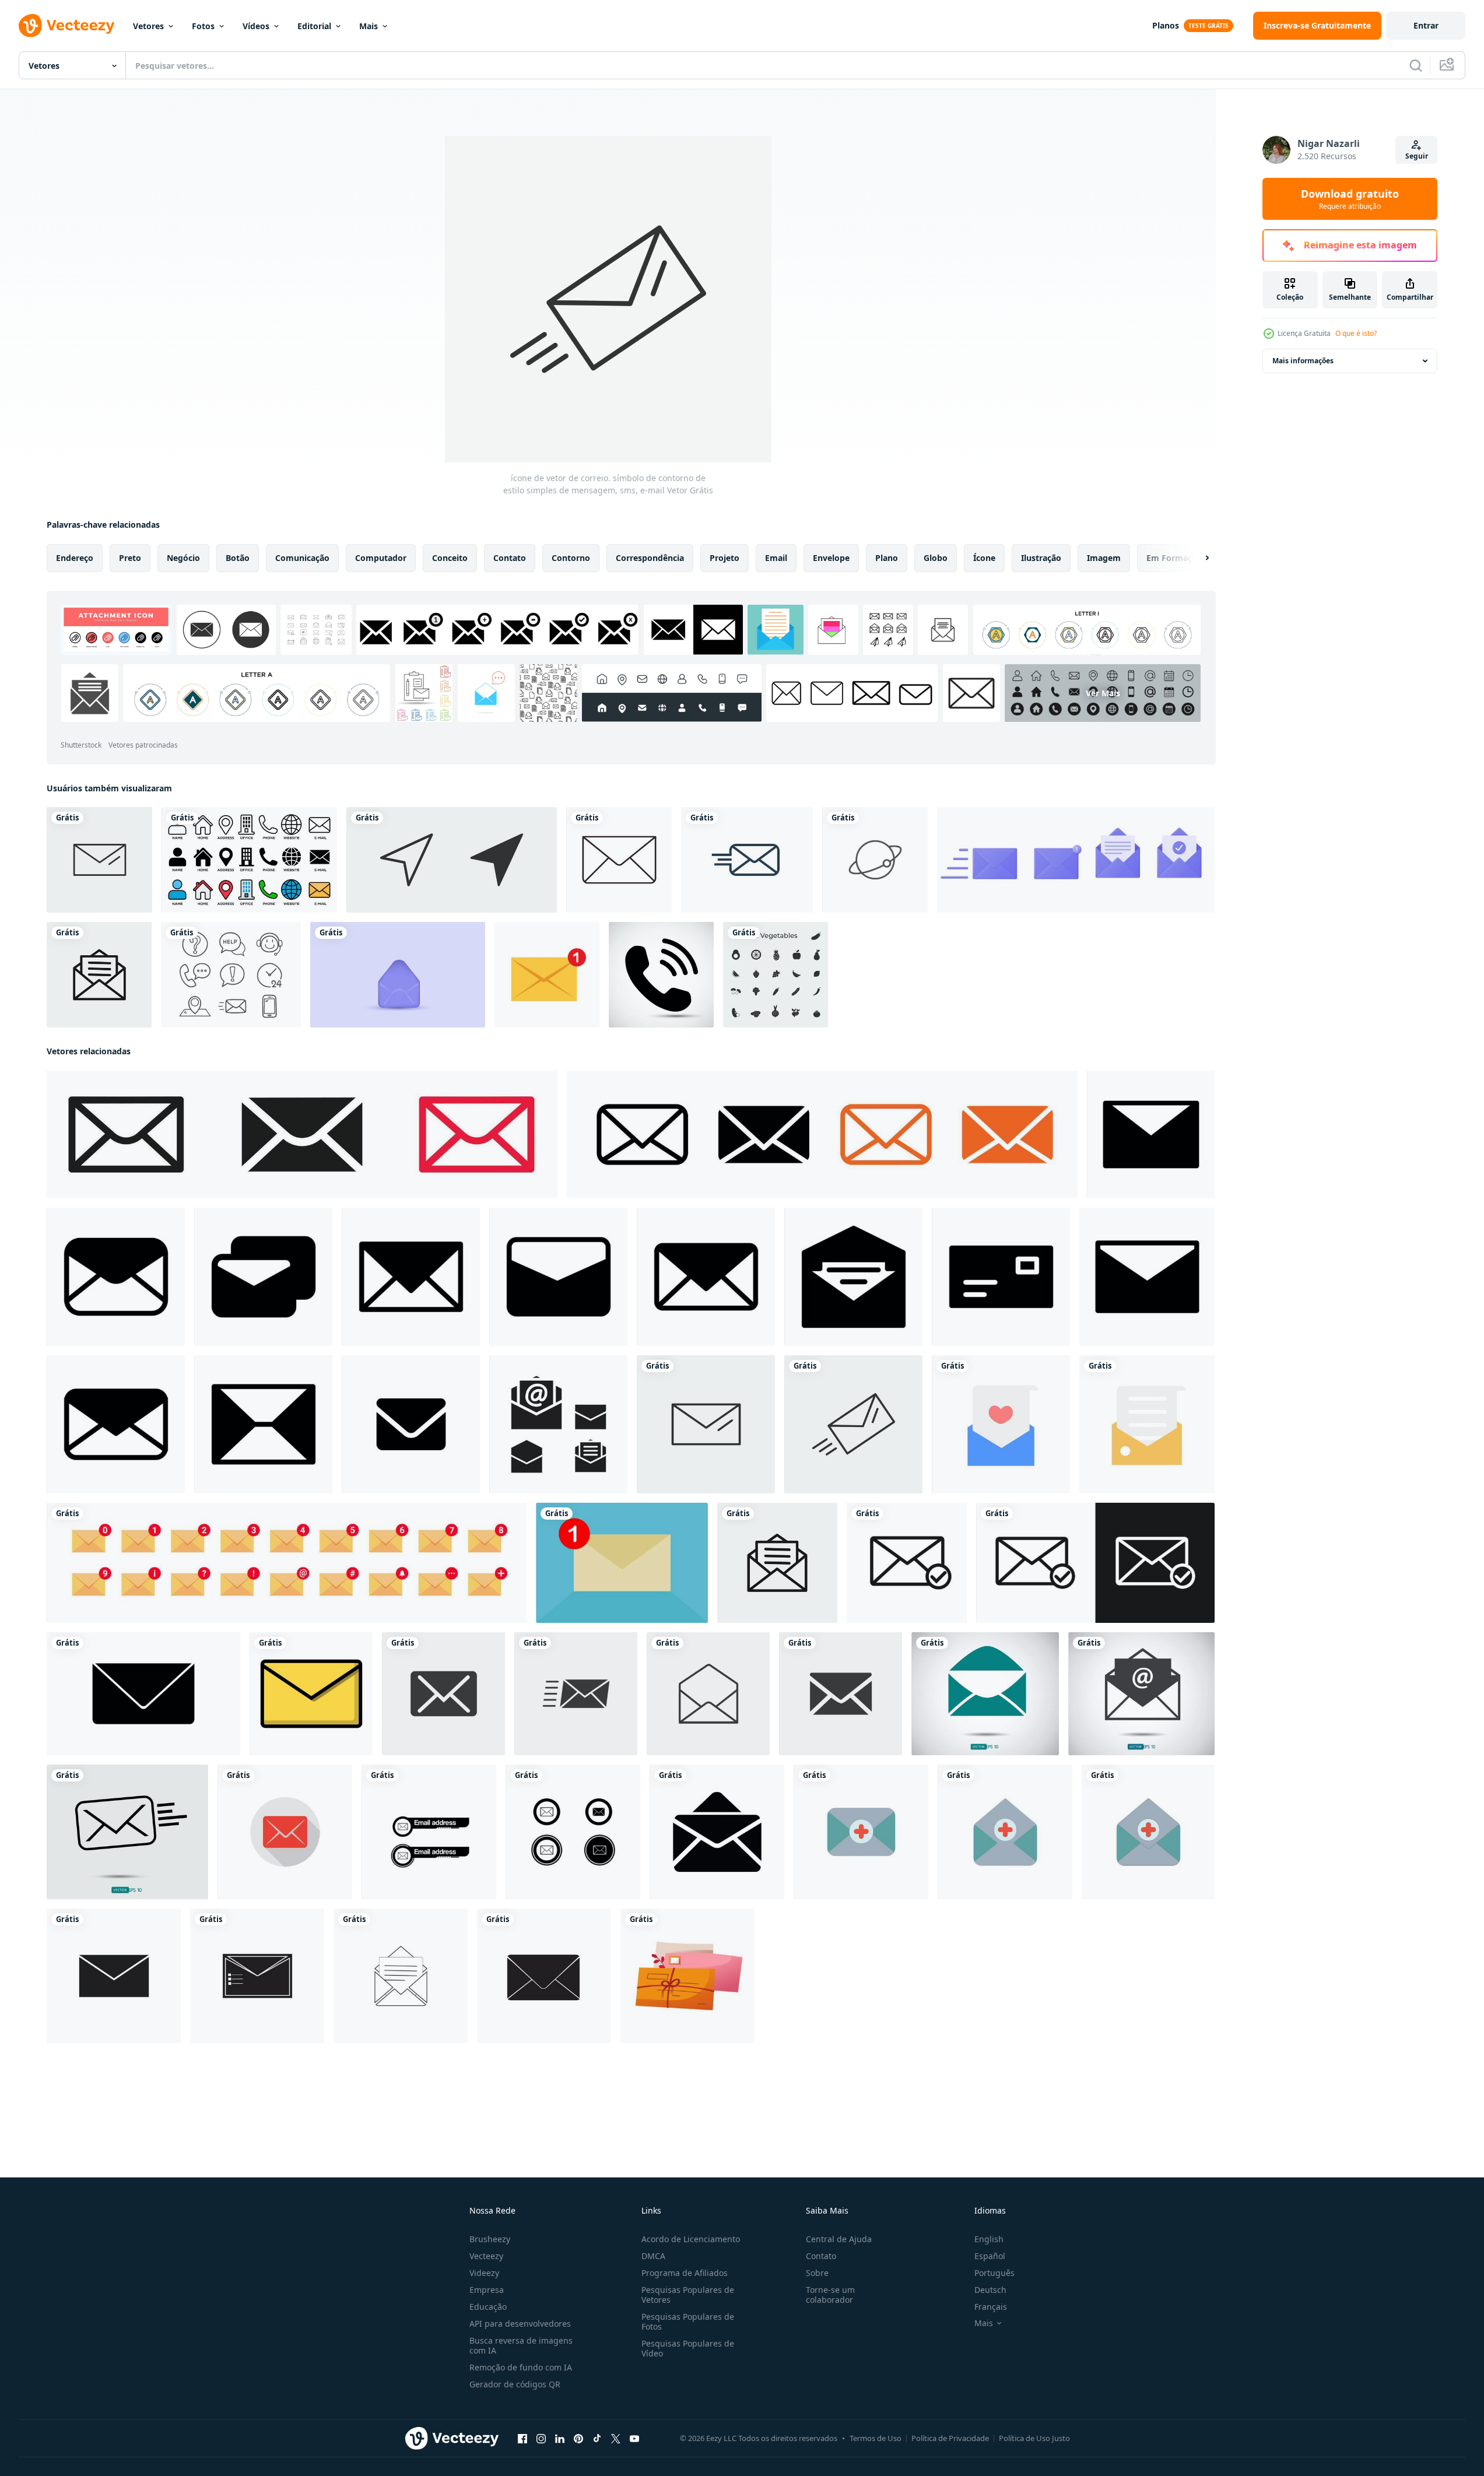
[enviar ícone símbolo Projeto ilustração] (1151, 1134)
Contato (821, 2256)
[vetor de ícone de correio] (285, 1832)
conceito (450, 558)
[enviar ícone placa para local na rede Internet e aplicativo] (114, 1976)
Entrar (1426, 25)
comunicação (302, 558)
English (989, 2239)
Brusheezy (490, 2239)
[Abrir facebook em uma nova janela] (522, 2439)
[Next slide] (1197, 558)
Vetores (148, 26)
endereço (75, 558)
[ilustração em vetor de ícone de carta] (99, 975)
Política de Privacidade (950, 2438)
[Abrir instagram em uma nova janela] (541, 2439)
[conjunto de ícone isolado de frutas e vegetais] (776, 975)
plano (887, 558)
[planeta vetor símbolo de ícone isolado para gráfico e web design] (875, 860)
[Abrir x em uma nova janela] (616, 2439)
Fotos (203, 26)
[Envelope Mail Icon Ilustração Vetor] (747, 860)
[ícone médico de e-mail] (861, 1832)
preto (130, 558)
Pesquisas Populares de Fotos (688, 2321)
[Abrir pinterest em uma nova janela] (578, 2439)
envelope (831, 558)
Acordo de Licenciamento (691, 2239)
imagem (1104, 558)
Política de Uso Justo (1034, 2438)
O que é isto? (1356, 333)
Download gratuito (1350, 199)
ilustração (1041, 558)
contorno (571, 558)
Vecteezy (486, 2256)
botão (238, 558)
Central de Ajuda (839, 2239)
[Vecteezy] (66, 26)
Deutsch (990, 2290)
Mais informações (1303, 361)
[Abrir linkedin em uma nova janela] (560, 2439)
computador (381, 558)
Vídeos (256, 26)
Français (991, 2307)
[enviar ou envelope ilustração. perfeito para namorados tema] (687, 1976)
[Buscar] (1416, 65)
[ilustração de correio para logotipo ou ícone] (429, 1832)
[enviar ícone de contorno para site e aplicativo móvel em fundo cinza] (452, 860)
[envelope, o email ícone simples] (411, 1424)
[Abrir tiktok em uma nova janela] (597, 2439)
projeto (725, 558)
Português (994, 2273)
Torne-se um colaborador (830, 2295)
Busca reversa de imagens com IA (521, 2345)
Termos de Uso (876, 2438)
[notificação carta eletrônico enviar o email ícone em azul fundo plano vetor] (622, 1563)
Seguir (1417, 156)
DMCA (653, 2256)
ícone (984, 558)
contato (510, 558)
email (776, 558)
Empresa (487, 2290)
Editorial (314, 26)
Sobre (817, 2273)
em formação (1174, 558)
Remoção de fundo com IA (521, 2367)
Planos (1166, 25)
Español (990, 2256)
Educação (488, 2307)
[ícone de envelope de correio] (619, 860)
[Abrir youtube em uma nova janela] (634, 2439)
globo (936, 558)
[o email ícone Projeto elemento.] (717, 1832)
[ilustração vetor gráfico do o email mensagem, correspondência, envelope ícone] (311, 1694)
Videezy (484, 2273)
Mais (369, 26)
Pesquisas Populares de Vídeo (688, 2348)
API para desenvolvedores (520, 2324)
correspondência (650, 558)
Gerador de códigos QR (515, 2384)
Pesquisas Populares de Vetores (688, 2295)
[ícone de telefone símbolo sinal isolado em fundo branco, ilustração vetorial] (661, 975)
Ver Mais (1103, 693)
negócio (183, 558)
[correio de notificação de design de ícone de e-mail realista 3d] (398, 975)
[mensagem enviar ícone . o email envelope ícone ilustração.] (907, 1563)
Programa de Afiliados (685, 2273)
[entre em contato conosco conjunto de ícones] (231, 975)
